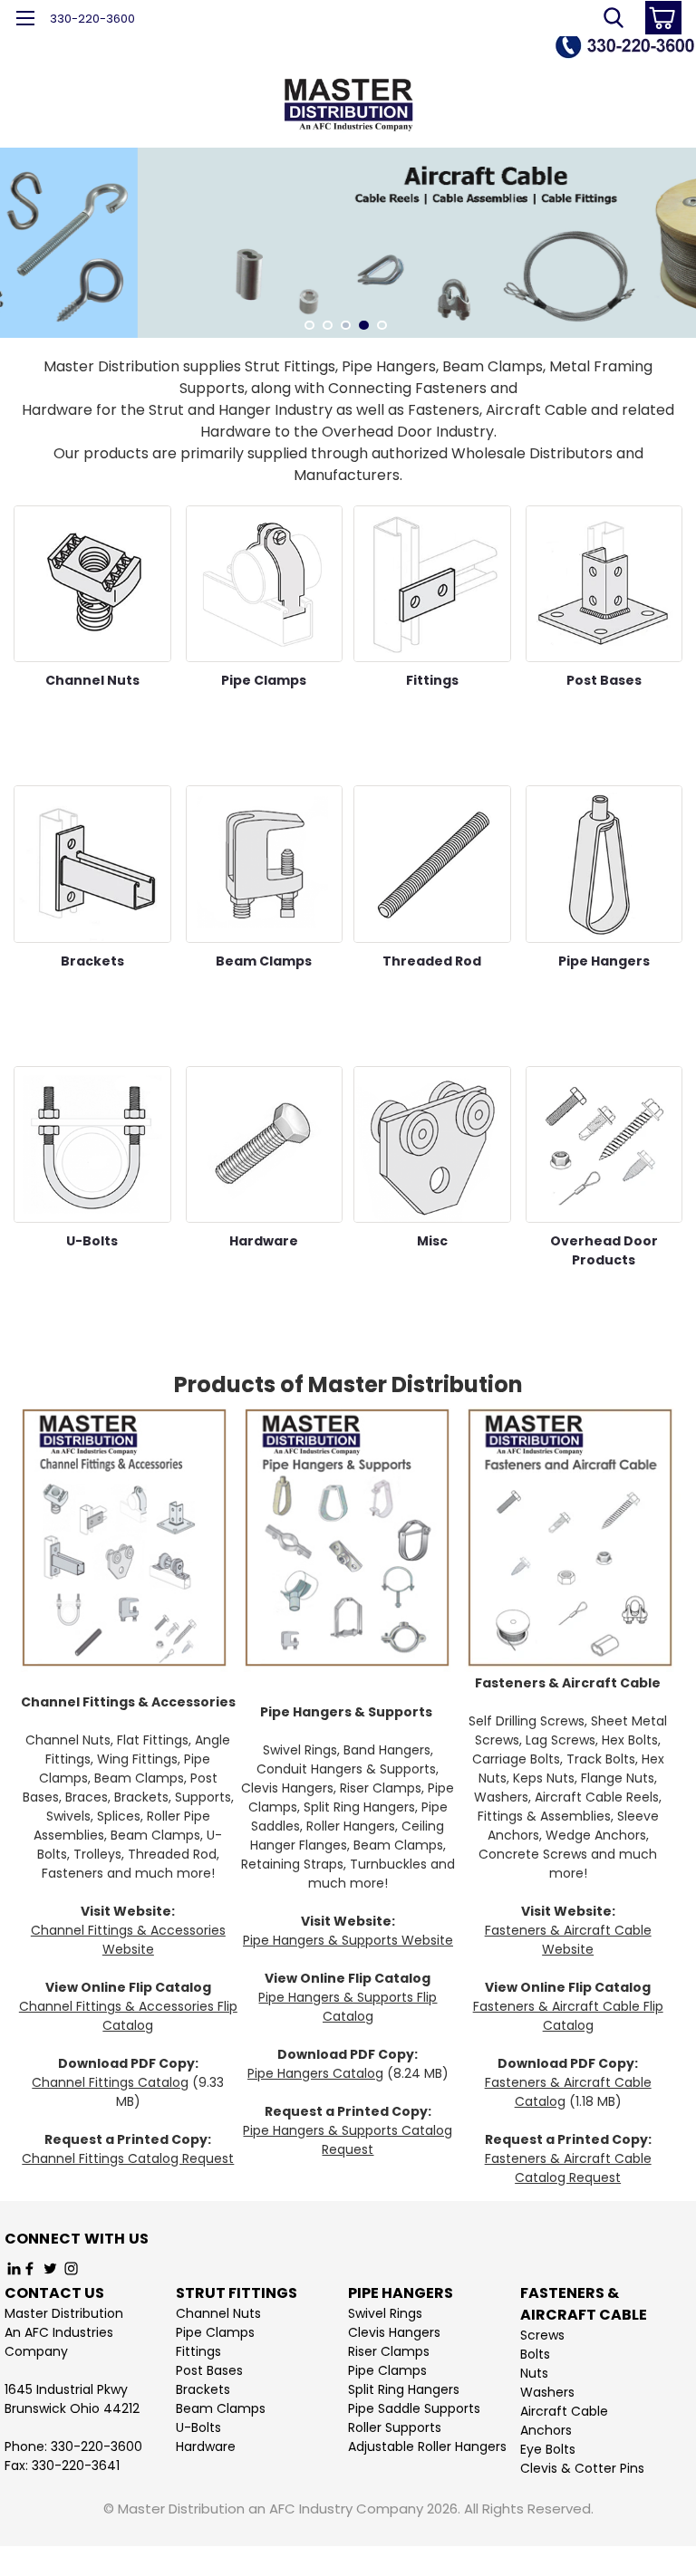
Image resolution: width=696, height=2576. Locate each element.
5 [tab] (382, 326)
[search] (614, 18)
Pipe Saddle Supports (414, 2408)
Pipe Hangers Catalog (315, 2073)
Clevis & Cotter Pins (582, 2468)
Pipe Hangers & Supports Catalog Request (348, 2140)
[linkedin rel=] (14, 2268)
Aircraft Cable (564, 2411)
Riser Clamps (389, 2351)
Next (680, 229)
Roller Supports (395, 2427)
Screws (542, 2335)
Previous (16, 229)
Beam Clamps (221, 2408)
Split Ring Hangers (404, 2389)
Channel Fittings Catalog (110, 2082)
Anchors (546, 2430)
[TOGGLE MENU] (25, 20)
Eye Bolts (548, 2449)
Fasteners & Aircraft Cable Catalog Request (568, 2168)
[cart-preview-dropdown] (659, 18)
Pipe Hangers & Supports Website (348, 1940)
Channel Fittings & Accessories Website (128, 1940)
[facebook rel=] (29, 2268)
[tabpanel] (348, 243)
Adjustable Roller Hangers (427, 2446)
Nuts (534, 2373)
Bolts (535, 2354)
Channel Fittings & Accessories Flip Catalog (128, 2016)
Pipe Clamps (215, 2332)
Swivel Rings (385, 2313)
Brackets (203, 2389)
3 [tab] (346, 326)
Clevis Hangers (394, 2332)
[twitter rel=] (50, 2268)
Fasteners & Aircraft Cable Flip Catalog (568, 2016)
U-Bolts (198, 2427)
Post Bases (209, 2370)
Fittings (198, 2351)
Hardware (206, 2446)
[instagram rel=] (71, 2268)
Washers (547, 2392)
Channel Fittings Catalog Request (128, 2158)
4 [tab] (364, 326)
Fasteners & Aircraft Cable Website (568, 1940)
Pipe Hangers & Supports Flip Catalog (348, 2007)
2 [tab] (328, 326)
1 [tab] (309, 326)
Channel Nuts (218, 2313)
